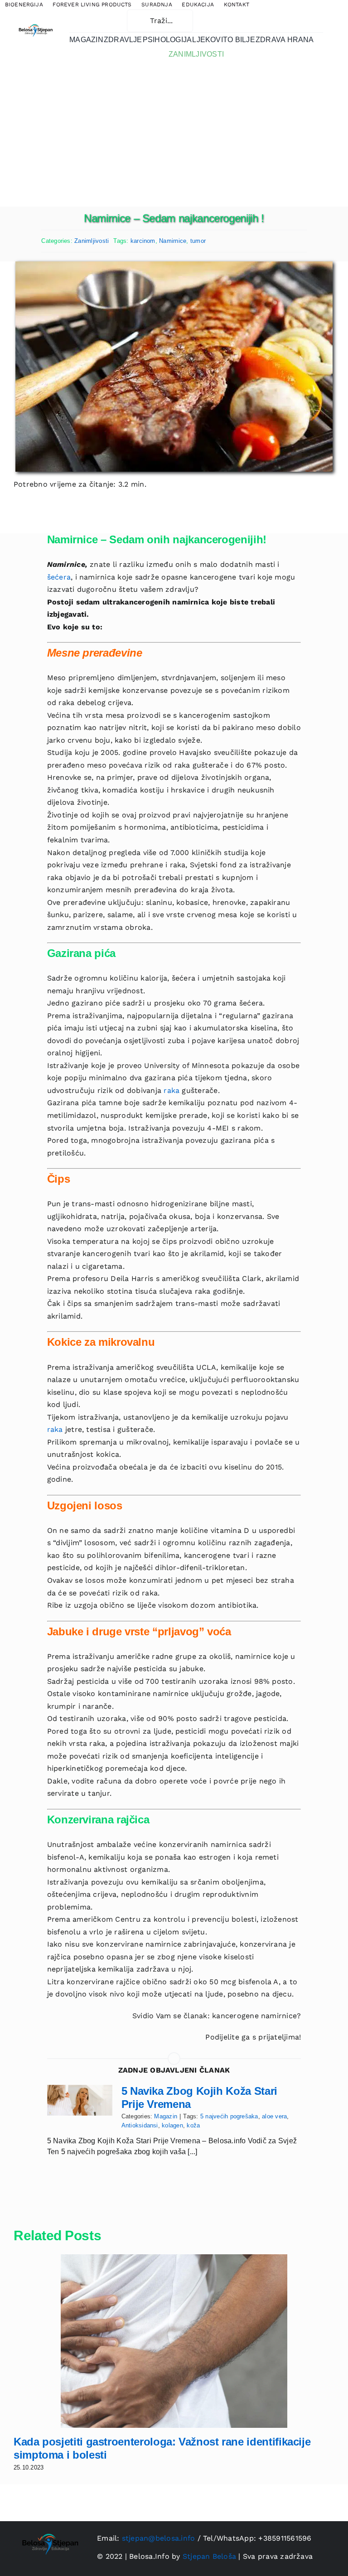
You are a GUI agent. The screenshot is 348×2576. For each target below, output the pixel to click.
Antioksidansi (140, 2125)
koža (193, 2125)
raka (172, 1090)
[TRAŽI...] (160, 20)
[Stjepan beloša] (35, 23)
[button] (94, 21)
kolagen (172, 2125)
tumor (198, 241)
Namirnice (173, 241)
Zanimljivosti (92, 241)
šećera (59, 577)
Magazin (166, 2116)
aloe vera (274, 2116)
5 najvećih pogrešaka (229, 2116)
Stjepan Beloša (209, 2556)
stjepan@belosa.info (159, 2538)
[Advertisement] (174, 139)
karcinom (143, 241)
